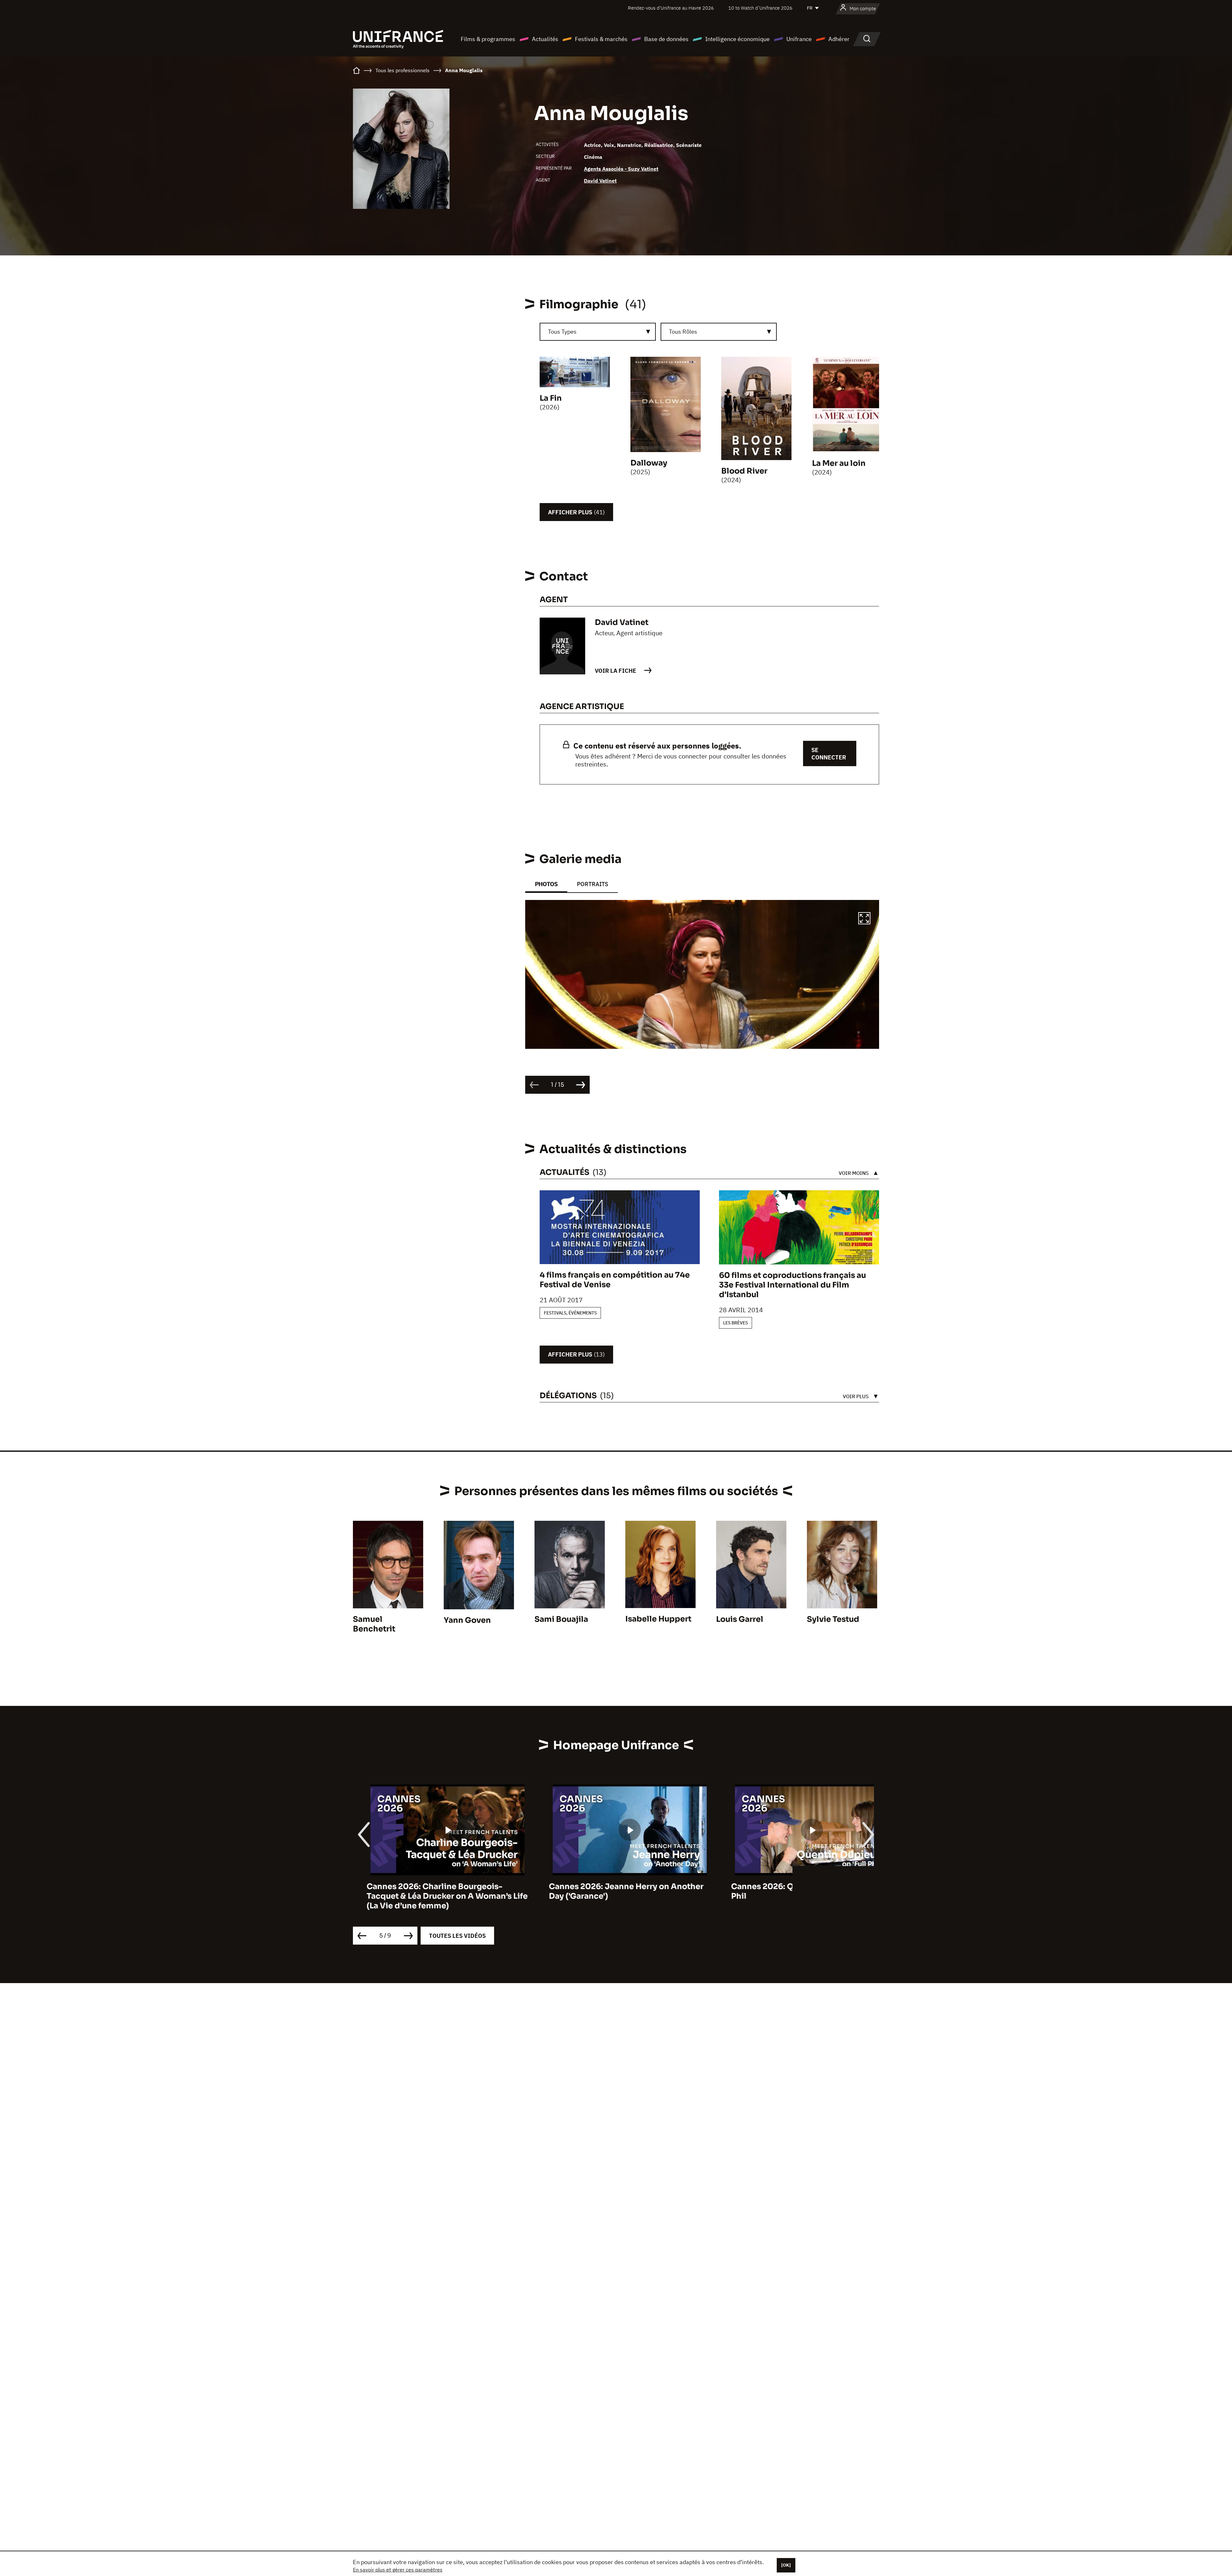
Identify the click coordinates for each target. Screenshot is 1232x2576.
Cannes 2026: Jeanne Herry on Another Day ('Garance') (430, 1891)
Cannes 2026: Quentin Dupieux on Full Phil (610, 1891)
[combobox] (598, 332)
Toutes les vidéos (457, 1936)
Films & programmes (488, 39)
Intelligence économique (737, 39)
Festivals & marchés (601, 39)
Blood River (744, 471)
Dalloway (649, 463)
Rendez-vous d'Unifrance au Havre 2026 (671, 8)
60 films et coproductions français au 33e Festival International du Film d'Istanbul (792, 1285)
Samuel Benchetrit (374, 1624)
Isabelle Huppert (658, 1619)
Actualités (545, 39)
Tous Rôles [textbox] (683, 332)
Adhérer (839, 39)
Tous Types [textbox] (562, 332)
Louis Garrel (740, 1619)
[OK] (786, 2565)
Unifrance (799, 39)
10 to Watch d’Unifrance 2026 (760, 8)
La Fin (551, 398)
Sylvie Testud (833, 1619)
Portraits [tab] (593, 884)
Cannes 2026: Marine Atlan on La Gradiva (798, 1887)
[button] (864, 919)
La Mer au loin (839, 463)
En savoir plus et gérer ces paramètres (398, 2570)
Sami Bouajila (561, 1619)
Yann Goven (467, 1620)
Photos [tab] (546, 884)
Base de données (666, 39)
